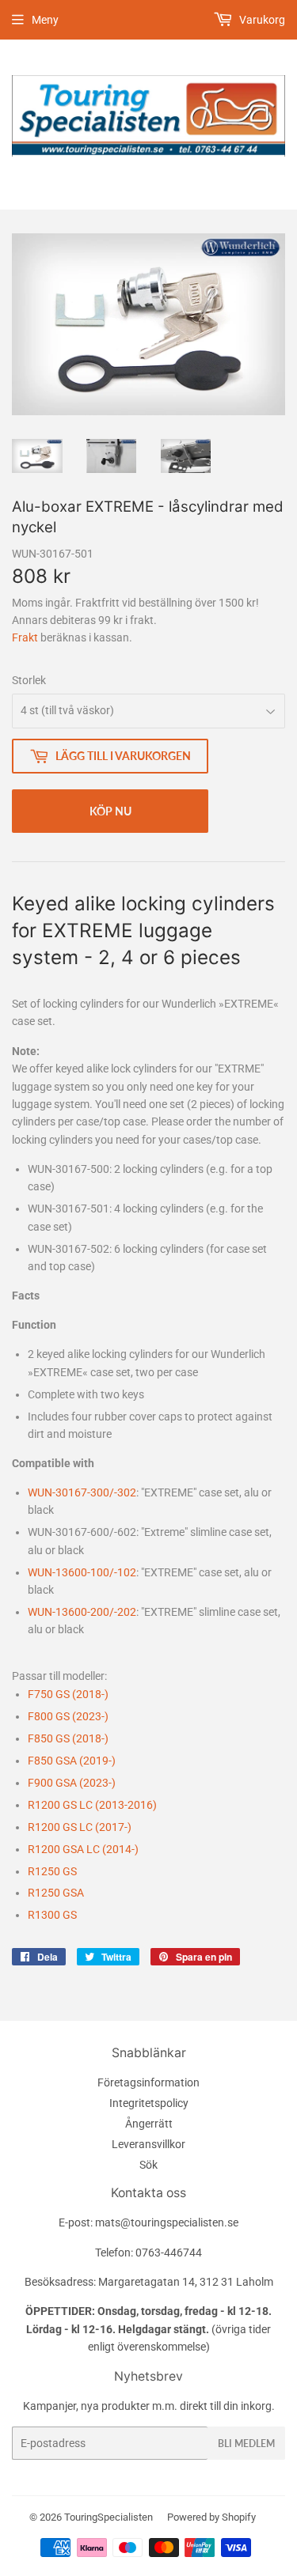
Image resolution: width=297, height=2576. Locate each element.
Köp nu (110, 811)
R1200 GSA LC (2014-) (83, 1849)
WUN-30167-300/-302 (82, 1492)
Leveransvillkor (148, 2144)
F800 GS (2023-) (68, 1716)
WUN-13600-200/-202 (82, 1612)
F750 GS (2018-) (68, 1694)
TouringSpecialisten (109, 2517)
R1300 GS (52, 1915)
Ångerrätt (149, 2124)
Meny (45, 20)
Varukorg (261, 20)
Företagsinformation (148, 2082)
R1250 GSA (56, 1893)
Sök (148, 2165)
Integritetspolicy (149, 2103)
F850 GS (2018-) (68, 1738)
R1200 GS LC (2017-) (80, 1827)
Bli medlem (246, 2444)
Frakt (25, 637)
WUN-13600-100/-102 (82, 1572)
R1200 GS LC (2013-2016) (92, 1805)
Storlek (29, 680)
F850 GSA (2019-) (72, 1761)
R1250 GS (52, 1871)
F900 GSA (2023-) (72, 1783)
